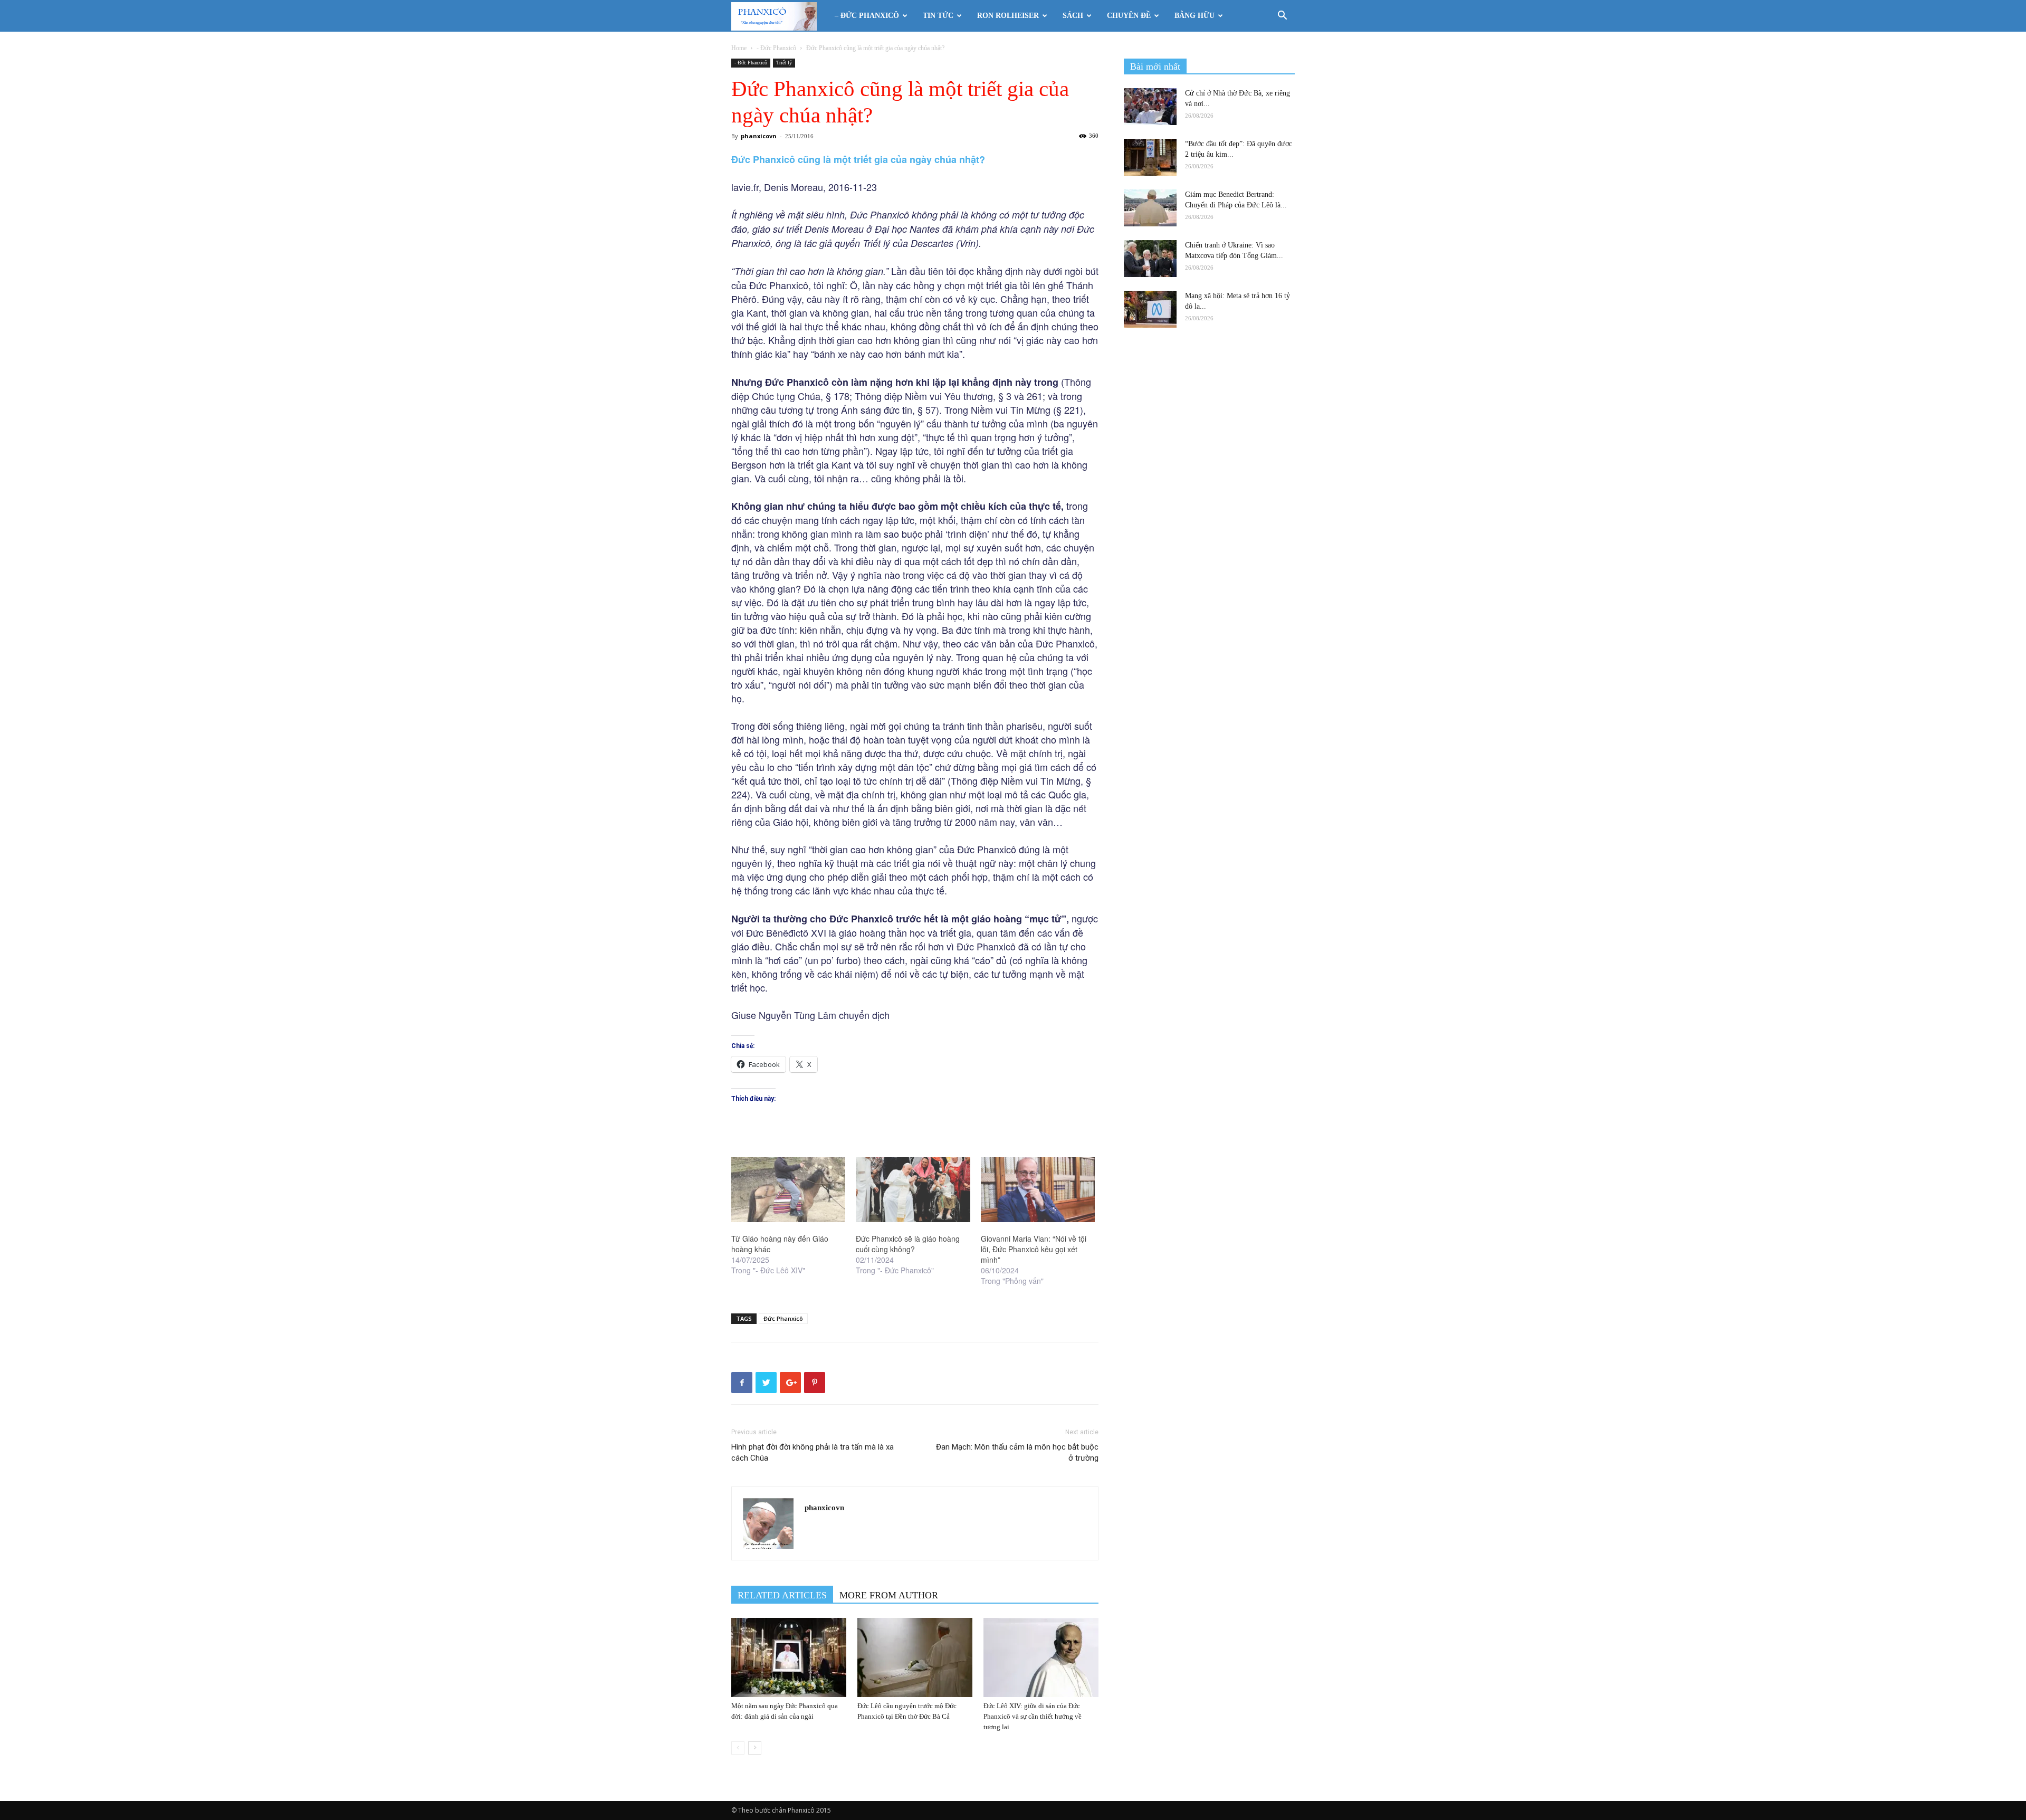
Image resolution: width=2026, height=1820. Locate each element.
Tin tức (938, 16)
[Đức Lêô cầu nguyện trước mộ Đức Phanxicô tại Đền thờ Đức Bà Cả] (915, 1657)
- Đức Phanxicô (776, 48)
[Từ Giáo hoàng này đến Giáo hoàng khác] (788, 1190)
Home (739, 48)
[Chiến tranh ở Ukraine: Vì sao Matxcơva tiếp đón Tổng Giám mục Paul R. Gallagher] (1150, 259)
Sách (1073, 16)
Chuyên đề (1129, 16)
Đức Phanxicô (783, 1318)
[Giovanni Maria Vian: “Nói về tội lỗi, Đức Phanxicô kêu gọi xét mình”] (1038, 1190)
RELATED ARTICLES (782, 1595)
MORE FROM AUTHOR (889, 1595)
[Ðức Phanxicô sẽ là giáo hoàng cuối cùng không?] (913, 1190)
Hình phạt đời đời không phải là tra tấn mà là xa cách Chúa (813, 1452)
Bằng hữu (1194, 16)
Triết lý (784, 63)
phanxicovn (759, 136)
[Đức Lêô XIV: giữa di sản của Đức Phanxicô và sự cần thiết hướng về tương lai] (1041, 1657)
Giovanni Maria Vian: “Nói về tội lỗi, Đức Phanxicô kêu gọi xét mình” (1034, 1249)
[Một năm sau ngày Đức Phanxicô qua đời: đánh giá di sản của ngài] (789, 1657)
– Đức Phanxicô (867, 16)
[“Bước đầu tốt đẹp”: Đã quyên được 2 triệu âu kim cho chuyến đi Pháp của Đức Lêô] (1150, 157)
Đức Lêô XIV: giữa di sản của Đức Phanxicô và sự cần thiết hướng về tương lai (1033, 1716)
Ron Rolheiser (1008, 16)
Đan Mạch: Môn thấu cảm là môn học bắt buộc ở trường (1016, 1452)
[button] (1282, 17)
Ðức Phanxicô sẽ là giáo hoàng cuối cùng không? (908, 1244)
